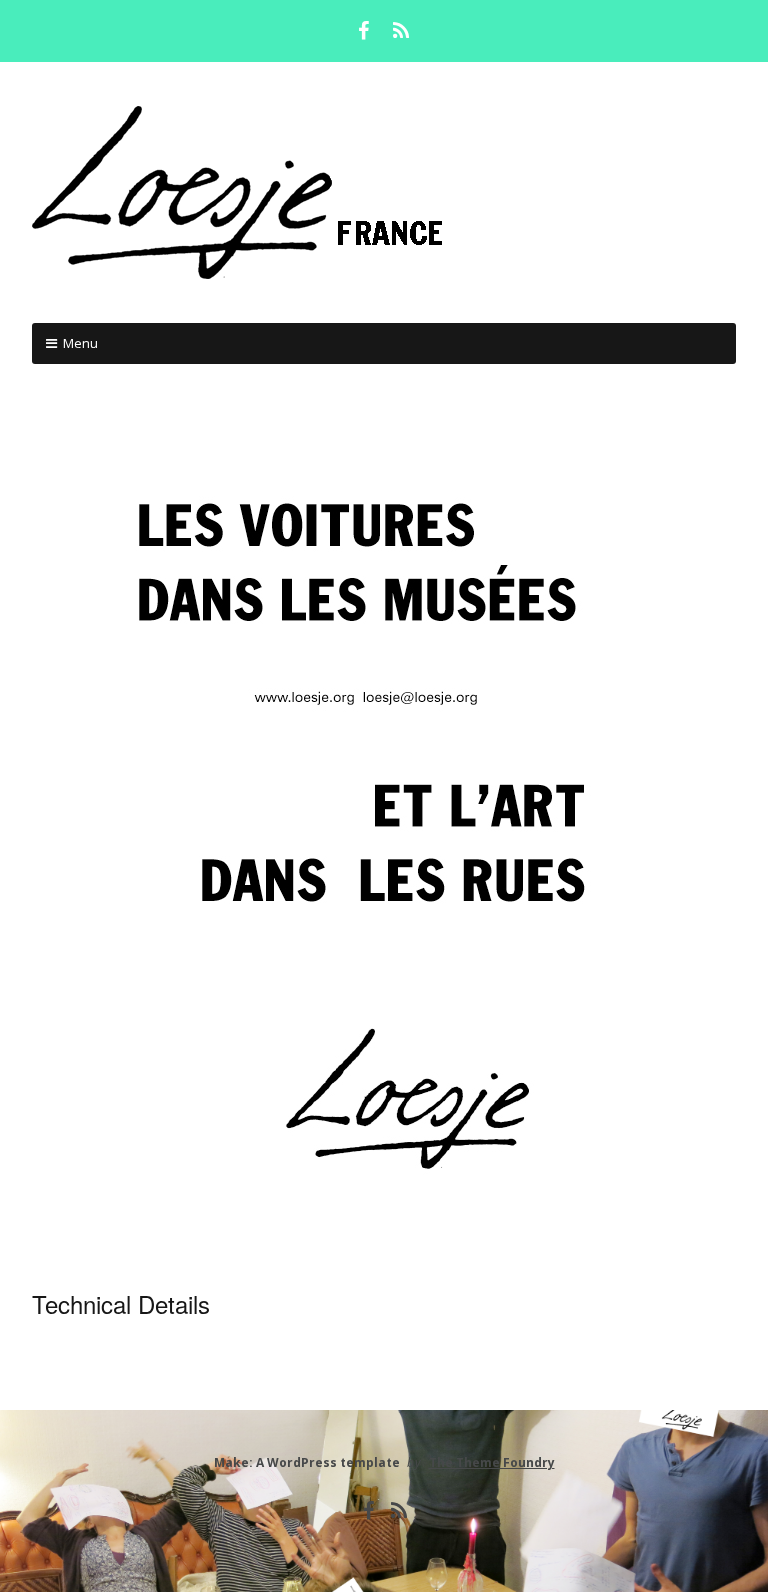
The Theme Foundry (492, 1462)
